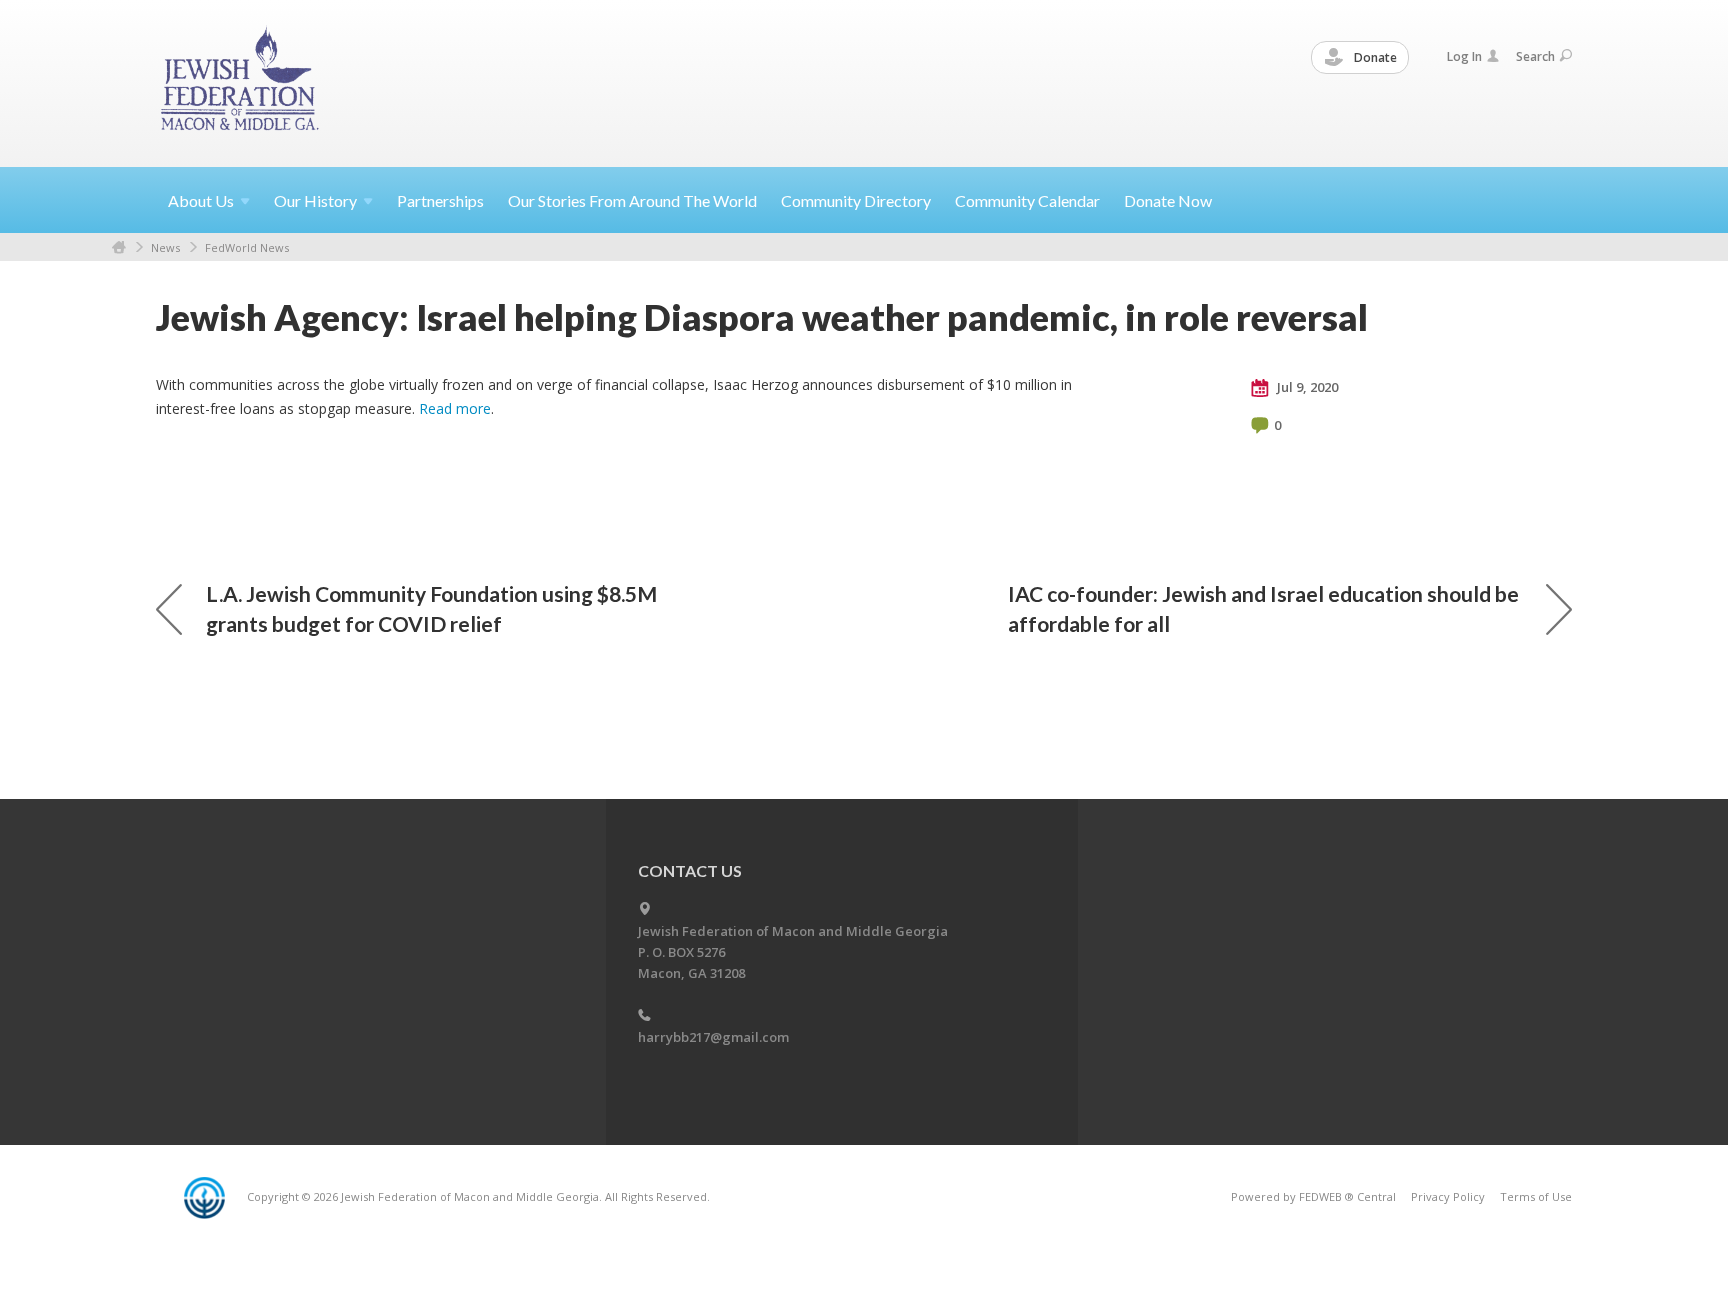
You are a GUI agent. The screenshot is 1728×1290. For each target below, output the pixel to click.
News (165, 247)
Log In (1464, 56)
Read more (455, 408)
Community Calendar (1027, 200)
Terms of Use (1536, 1196)
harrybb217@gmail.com (713, 1037)
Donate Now (1168, 200)
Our (315, 200)
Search (1535, 56)
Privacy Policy (1448, 1196)
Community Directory (856, 200)
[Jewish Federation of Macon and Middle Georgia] (241, 82)
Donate (1374, 57)
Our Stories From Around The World (632, 200)
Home (119, 247)
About (201, 200)
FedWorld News (247, 247)
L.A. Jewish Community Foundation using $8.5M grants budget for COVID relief (431, 608)
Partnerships (440, 200)
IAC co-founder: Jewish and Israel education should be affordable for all (1263, 608)
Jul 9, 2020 (1306, 387)
